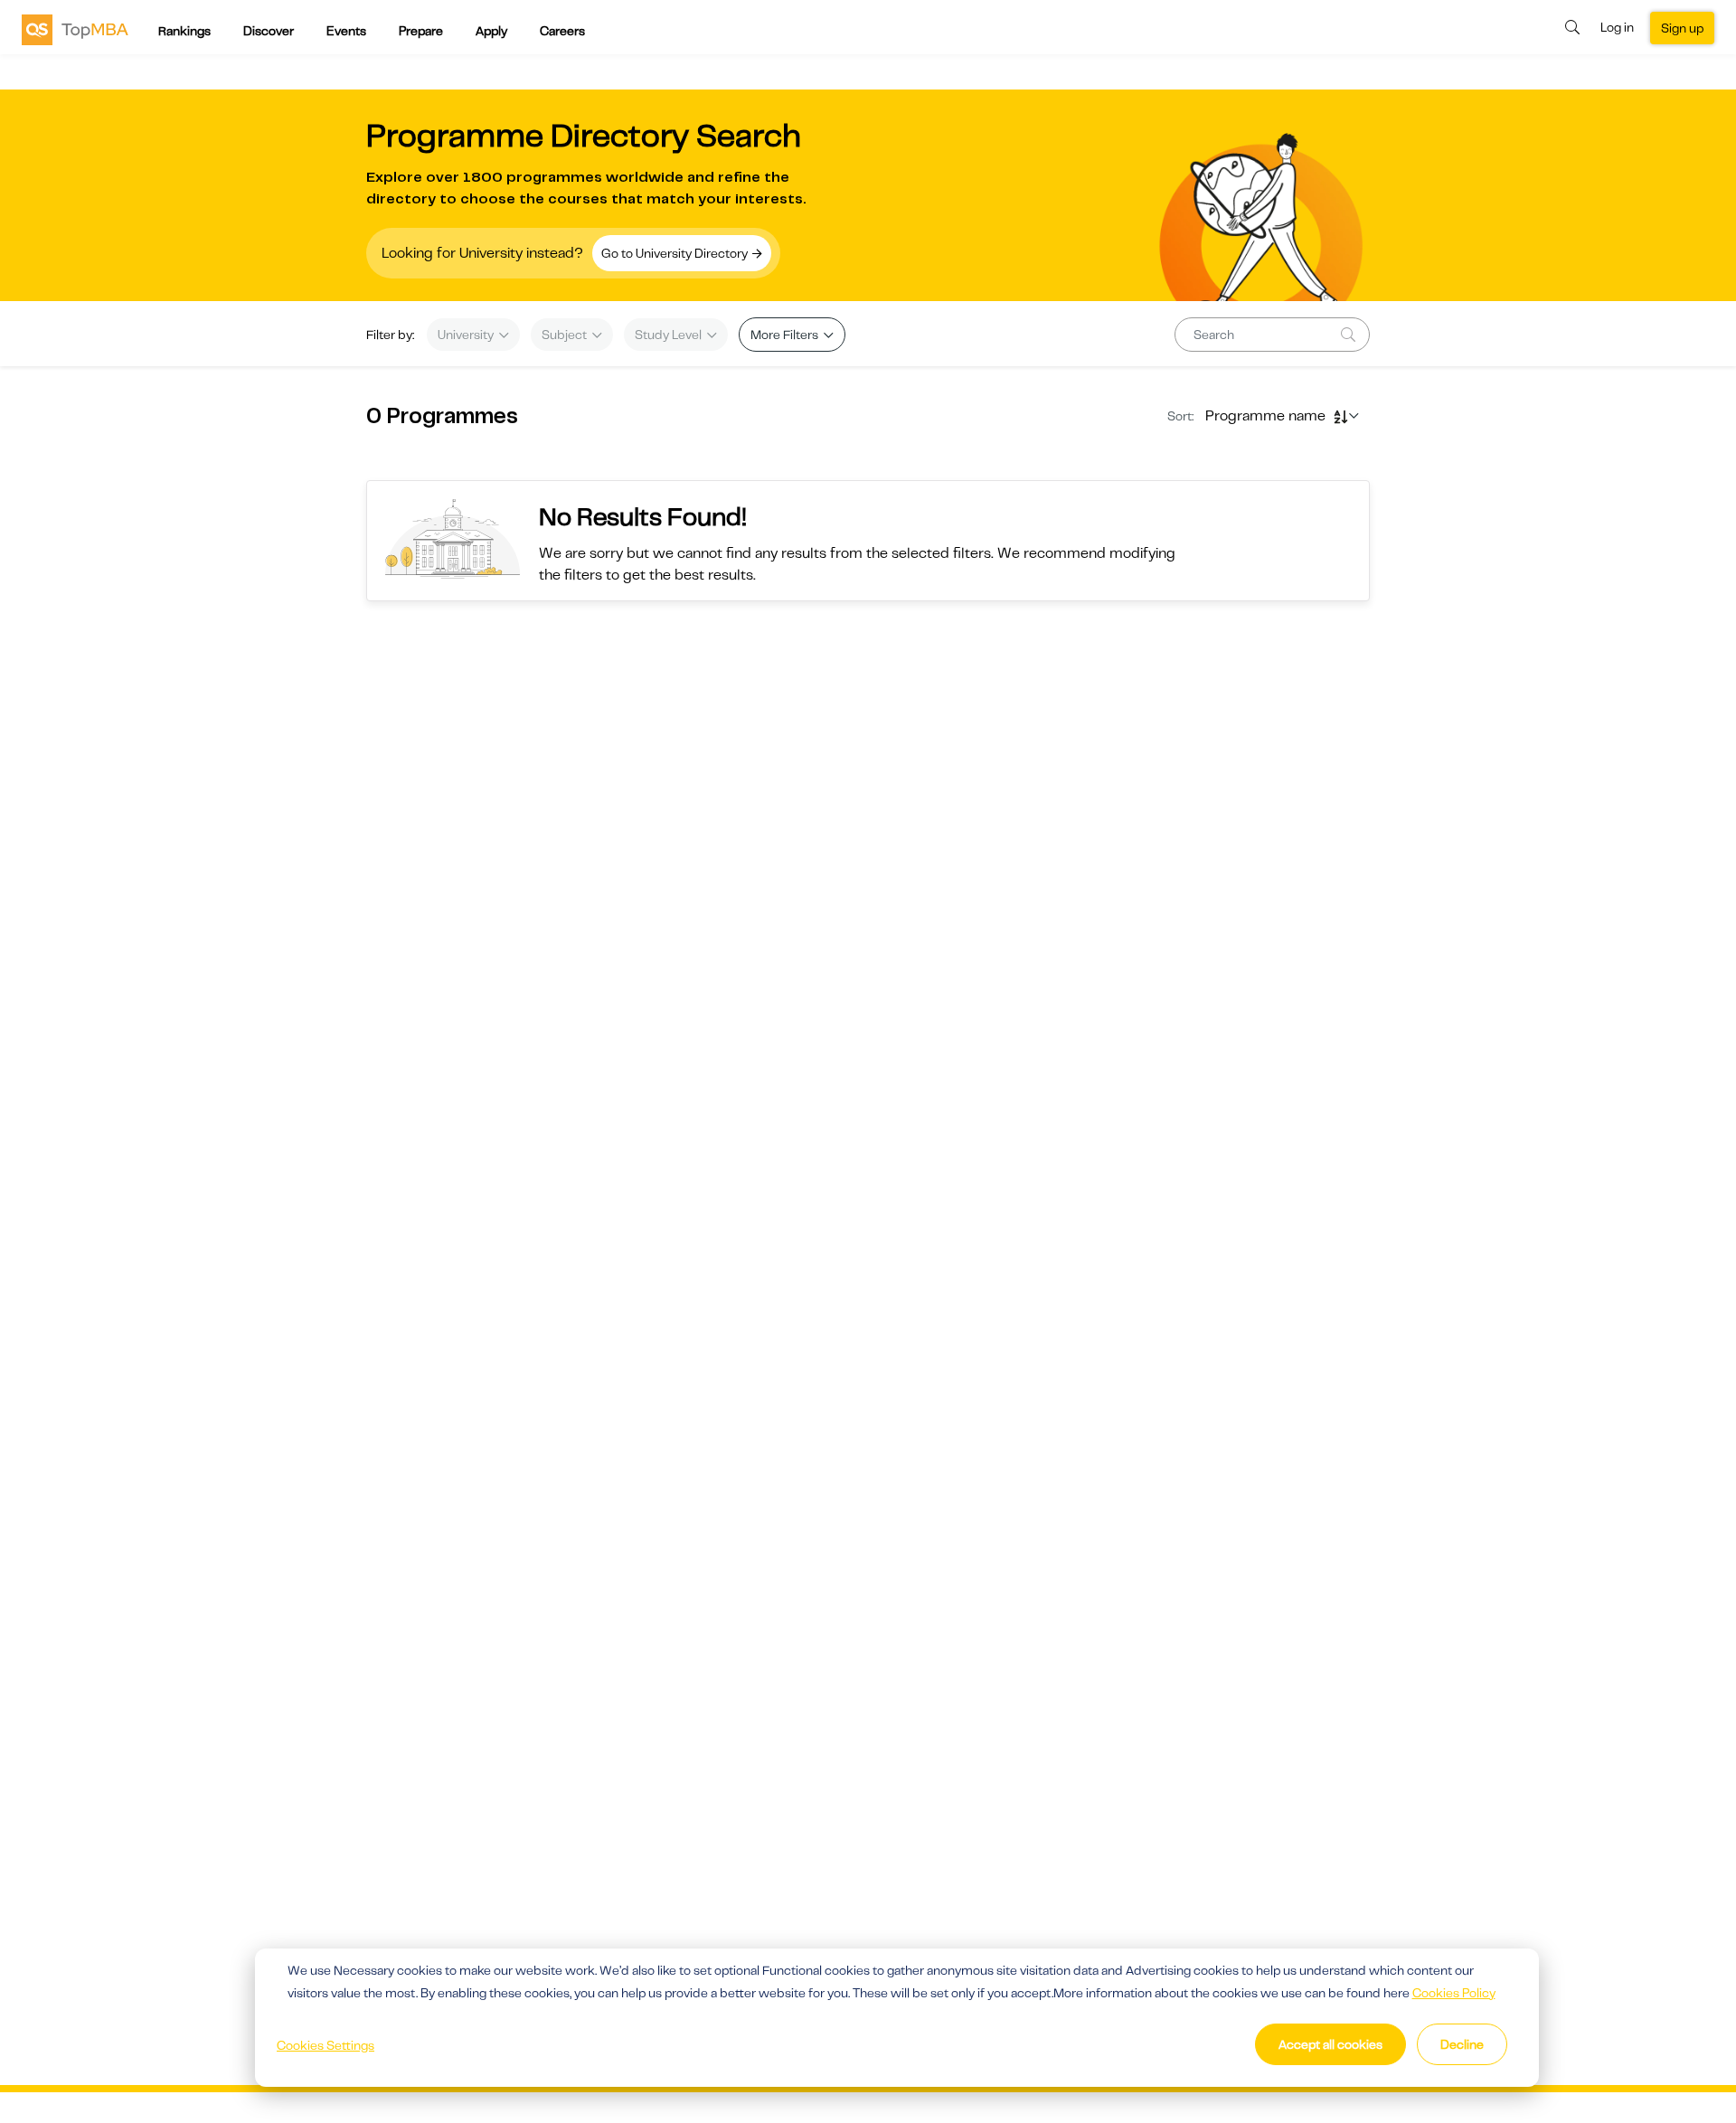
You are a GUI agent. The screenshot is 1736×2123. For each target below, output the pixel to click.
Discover (269, 31)
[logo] (75, 29)
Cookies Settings (325, 2045)
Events (346, 31)
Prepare (421, 31)
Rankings (184, 31)
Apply (491, 31)
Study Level (670, 335)
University (467, 335)
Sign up (1682, 28)
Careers (562, 31)
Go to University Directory (676, 253)
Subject (566, 335)
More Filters (786, 335)
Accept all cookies (1330, 2044)
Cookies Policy (1454, 1993)
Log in (1617, 27)
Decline (1462, 2044)
